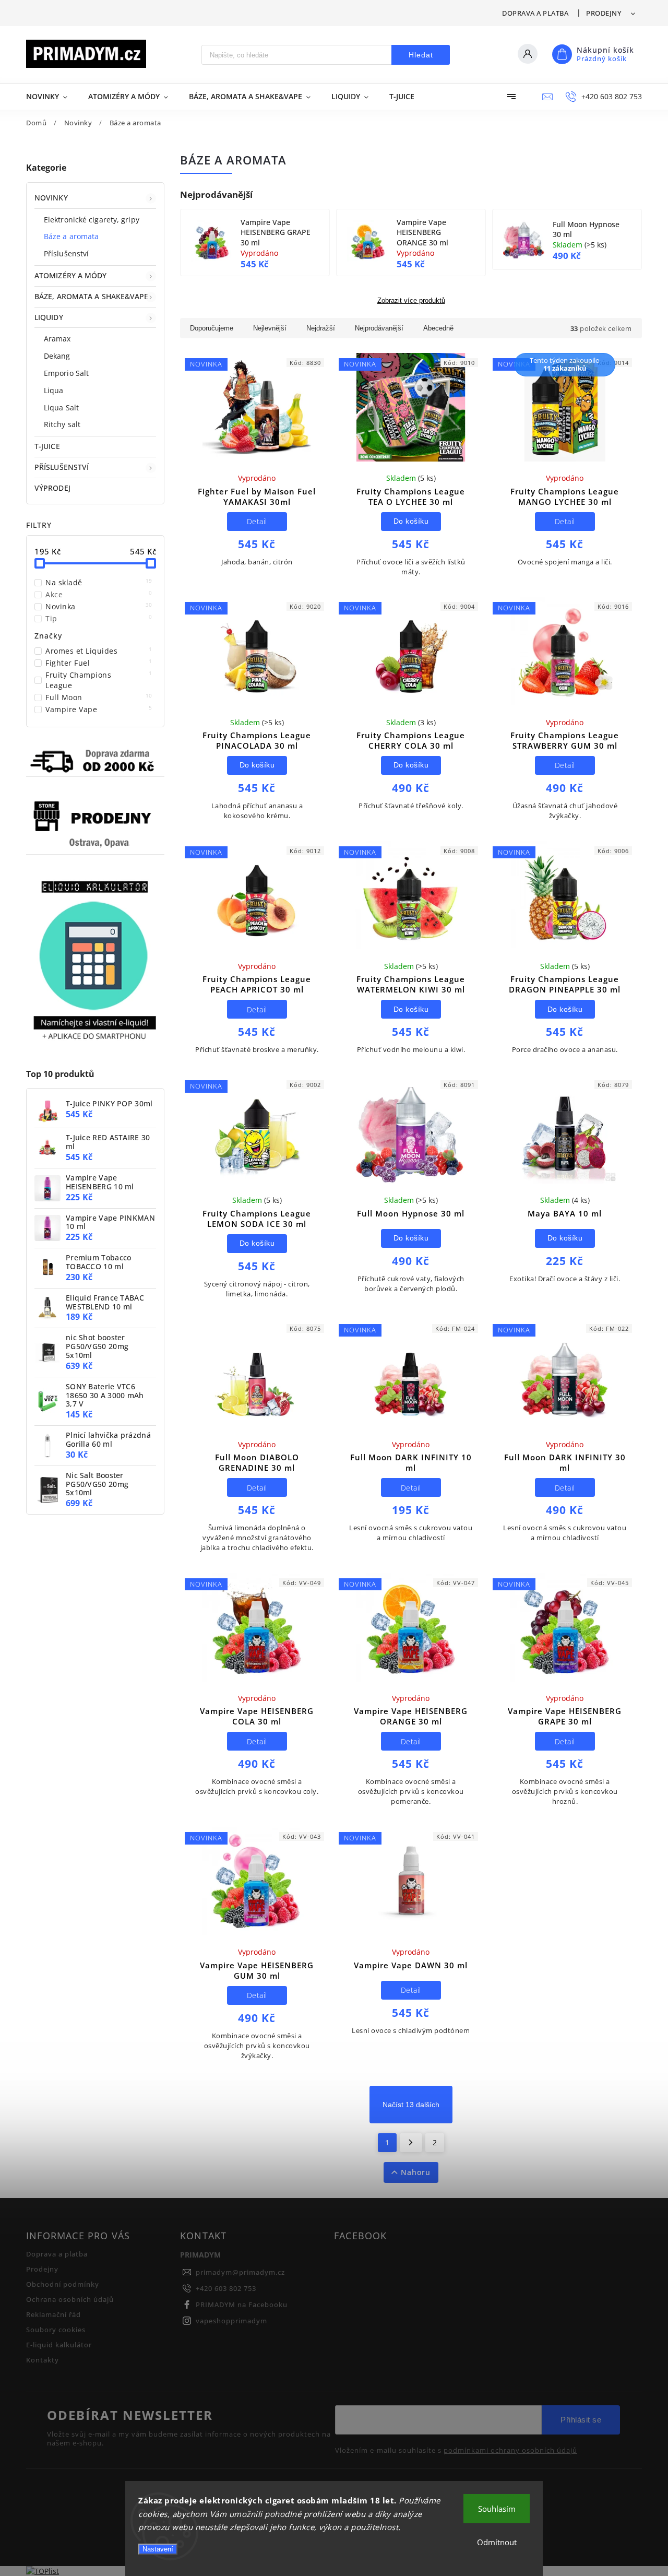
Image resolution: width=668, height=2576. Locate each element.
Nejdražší (321, 328)
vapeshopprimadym (231, 2321)
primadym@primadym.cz (240, 2272)
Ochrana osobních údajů (70, 2300)
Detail (257, 521)
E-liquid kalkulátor (59, 2345)
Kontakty (43, 2360)
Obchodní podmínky (63, 2284)
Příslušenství (66, 253)
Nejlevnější (270, 328)
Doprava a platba (535, 13)
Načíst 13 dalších (411, 2105)
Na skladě (99, 582)
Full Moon (99, 697)
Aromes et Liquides (99, 651)
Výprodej (52, 488)
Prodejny (604, 13)
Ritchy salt (62, 424)
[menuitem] (52, 97)
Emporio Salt (66, 373)
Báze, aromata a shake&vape (92, 296)
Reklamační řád (53, 2315)
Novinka (99, 606)
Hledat (421, 55)
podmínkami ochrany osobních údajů (510, 2451)
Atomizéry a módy (71, 275)
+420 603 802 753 (226, 2289)
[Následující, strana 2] (411, 2143)
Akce (99, 594)
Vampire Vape (99, 709)
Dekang (57, 356)
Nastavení (158, 2549)
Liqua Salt (61, 407)
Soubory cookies (56, 2330)
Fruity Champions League (99, 680)
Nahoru (416, 2172)
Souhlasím (497, 2509)
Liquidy (49, 317)
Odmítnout (497, 2542)
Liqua (54, 390)
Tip (99, 618)
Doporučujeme (212, 328)
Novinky (51, 198)
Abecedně (438, 328)
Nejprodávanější (379, 328)
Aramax (57, 339)
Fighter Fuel (99, 663)
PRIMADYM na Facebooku (242, 2305)
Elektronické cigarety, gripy (92, 220)
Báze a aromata (71, 236)
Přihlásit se (581, 2420)
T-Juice (47, 446)
